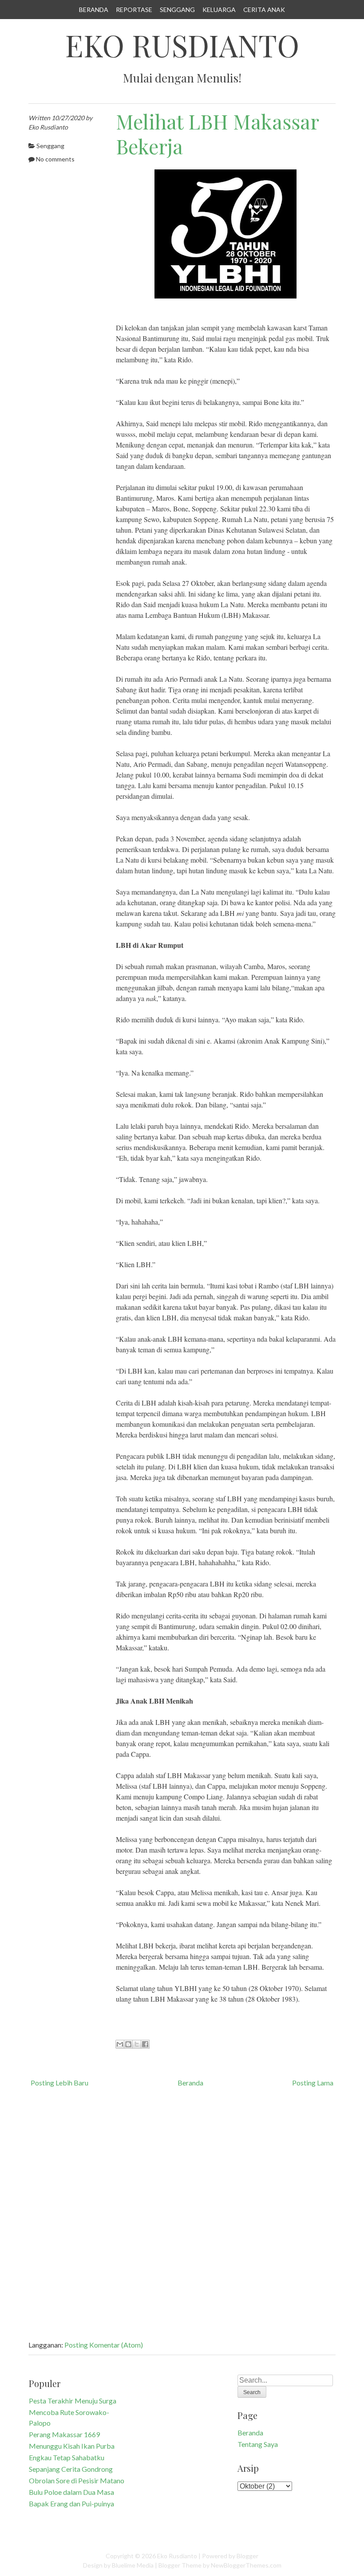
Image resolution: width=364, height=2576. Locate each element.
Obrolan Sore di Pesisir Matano (77, 2480)
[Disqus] (182, 2213)
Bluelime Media (133, 2565)
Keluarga (219, 10)
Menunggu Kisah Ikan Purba (72, 2446)
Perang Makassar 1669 (64, 2434)
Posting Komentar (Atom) (104, 2345)
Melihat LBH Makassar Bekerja (217, 134)
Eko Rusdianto (182, 45)
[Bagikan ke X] (137, 2044)
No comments (55, 159)
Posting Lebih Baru (59, 2083)
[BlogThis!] (128, 2044)
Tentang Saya (258, 2444)
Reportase (134, 10)
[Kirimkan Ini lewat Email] (120, 2044)
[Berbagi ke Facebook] (145, 2044)
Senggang (177, 10)
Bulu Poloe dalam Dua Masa (71, 2492)
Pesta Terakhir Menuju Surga (73, 2401)
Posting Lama (313, 2083)
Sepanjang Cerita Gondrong (71, 2469)
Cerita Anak (264, 10)
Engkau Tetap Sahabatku (67, 2457)
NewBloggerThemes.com (246, 2565)
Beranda (94, 10)
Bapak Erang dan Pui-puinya (71, 2503)
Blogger (247, 2556)
